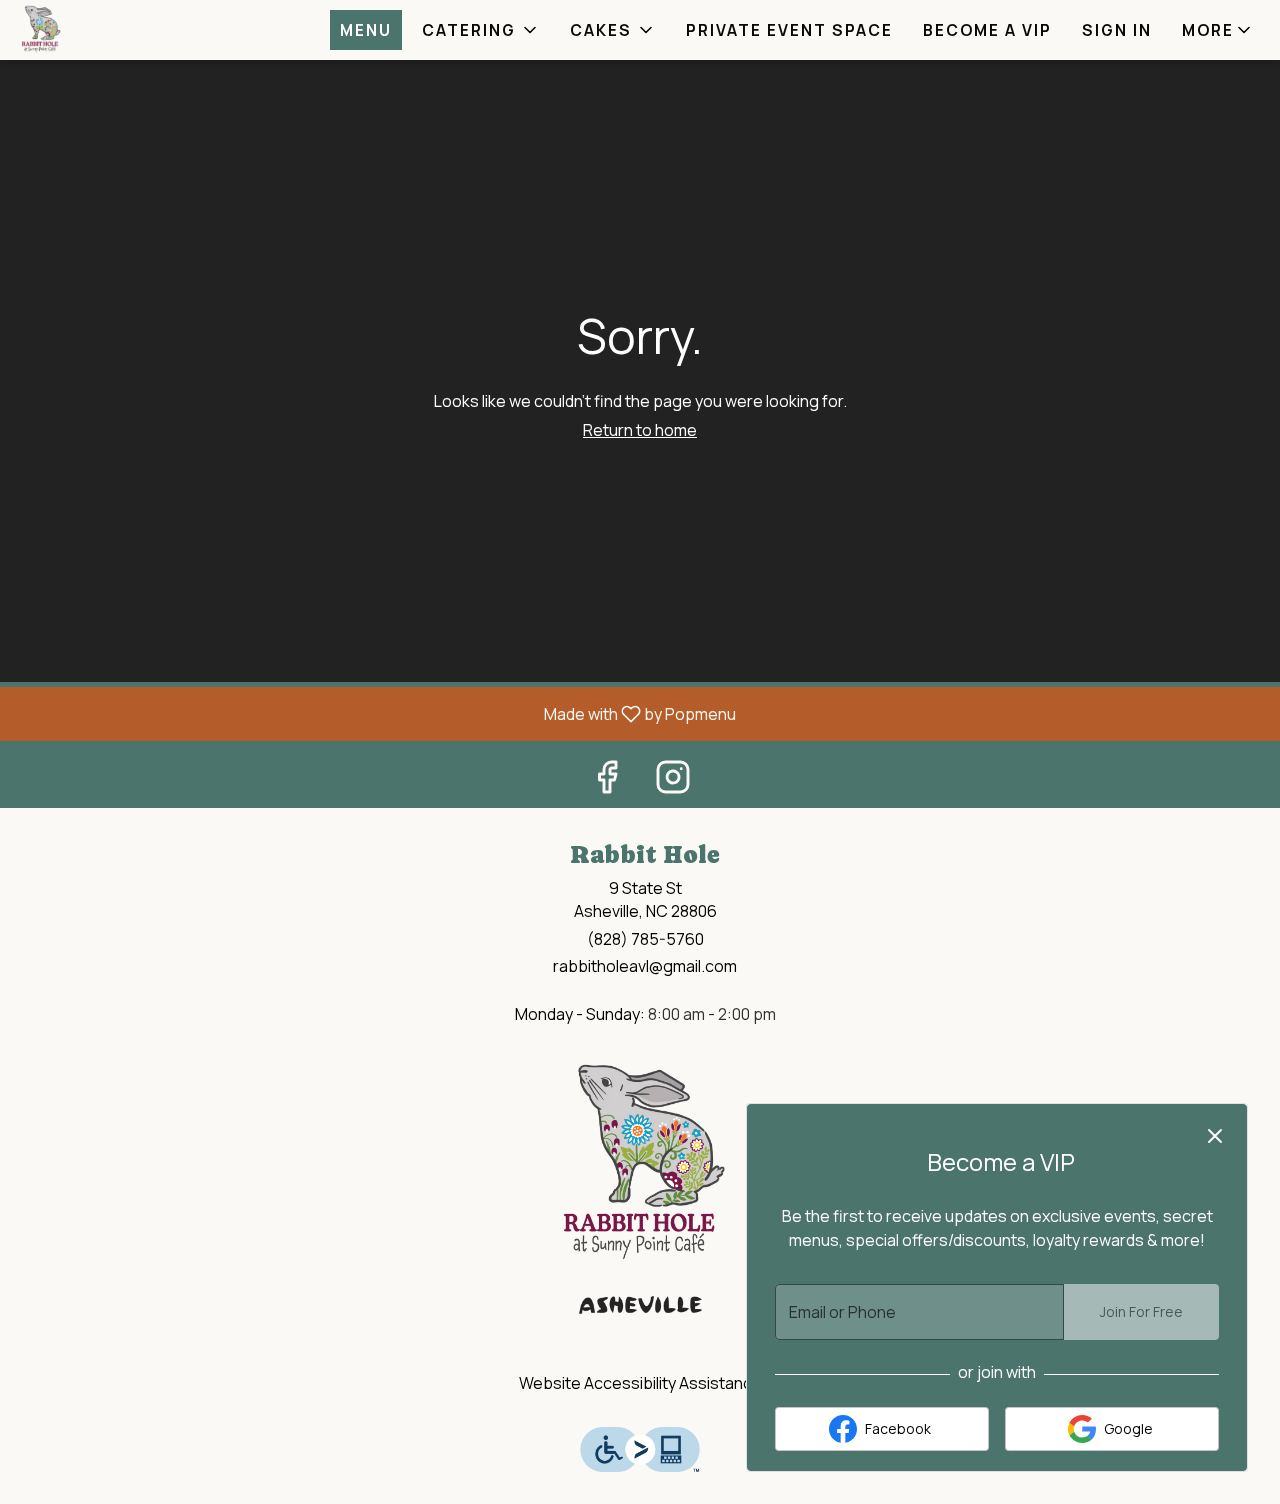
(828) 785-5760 (645, 939)
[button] (481, 30)
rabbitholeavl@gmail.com (645, 966)
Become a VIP (987, 30)
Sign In (1117, 30)
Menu (366, 30)
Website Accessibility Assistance (640, 1383)
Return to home (640, 430)
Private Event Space (789, 30)
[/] (640, 1183)
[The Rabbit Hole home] (106, 30)
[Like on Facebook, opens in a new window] (607, 781)
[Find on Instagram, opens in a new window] (673, 781)
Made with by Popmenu (375, 713)
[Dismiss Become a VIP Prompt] (1215, 1136)
